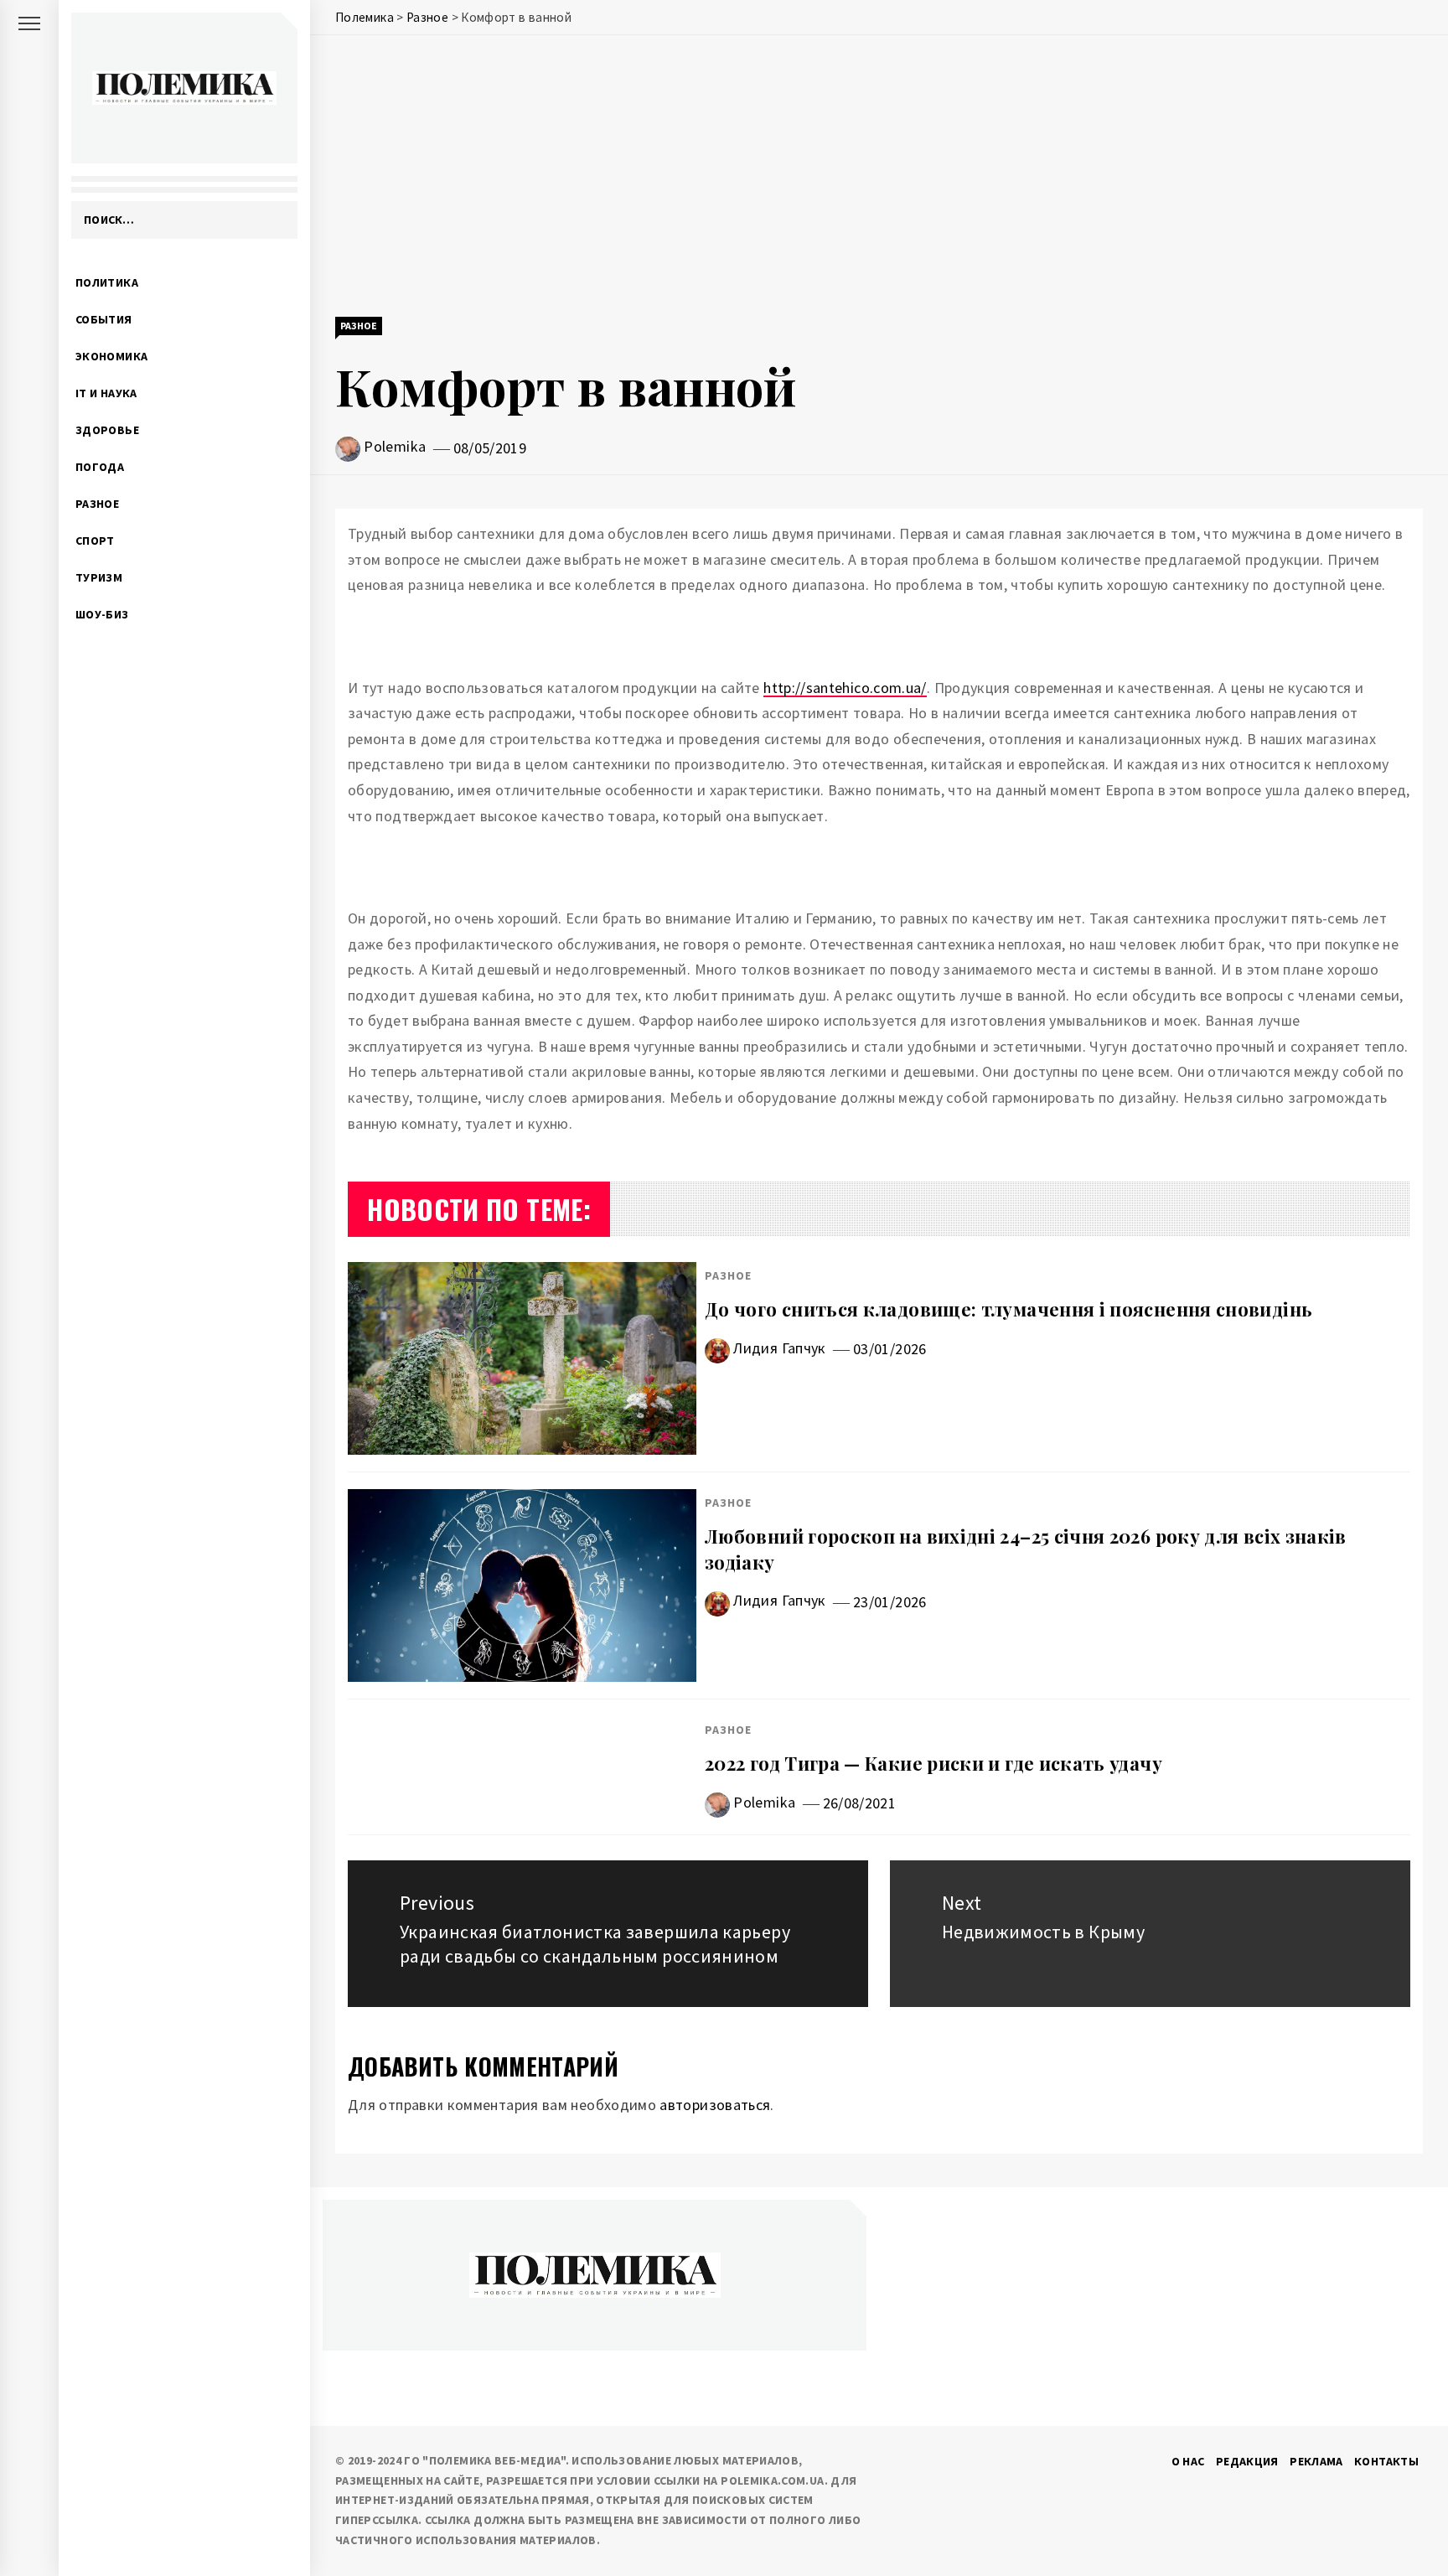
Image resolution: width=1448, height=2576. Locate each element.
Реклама (1316, 2461)
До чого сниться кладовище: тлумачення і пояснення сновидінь (1008, 1309)
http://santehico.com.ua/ (845, 688)
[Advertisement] (879, 178)
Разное (97, 504)
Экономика (111, 356)
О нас (1188, 2461)
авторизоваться (715, 2105)
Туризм (99, 577)
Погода (100, 467)
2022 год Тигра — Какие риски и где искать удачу (933, 1763)
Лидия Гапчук (779, 1348)
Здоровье (107, 430)
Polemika (395, 446)
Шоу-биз (102, 614)
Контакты (1386, 2461)
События (104, 319)
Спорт (95, 541)
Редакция (1247, 2461)
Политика (107, 282)
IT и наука (106, 393)
